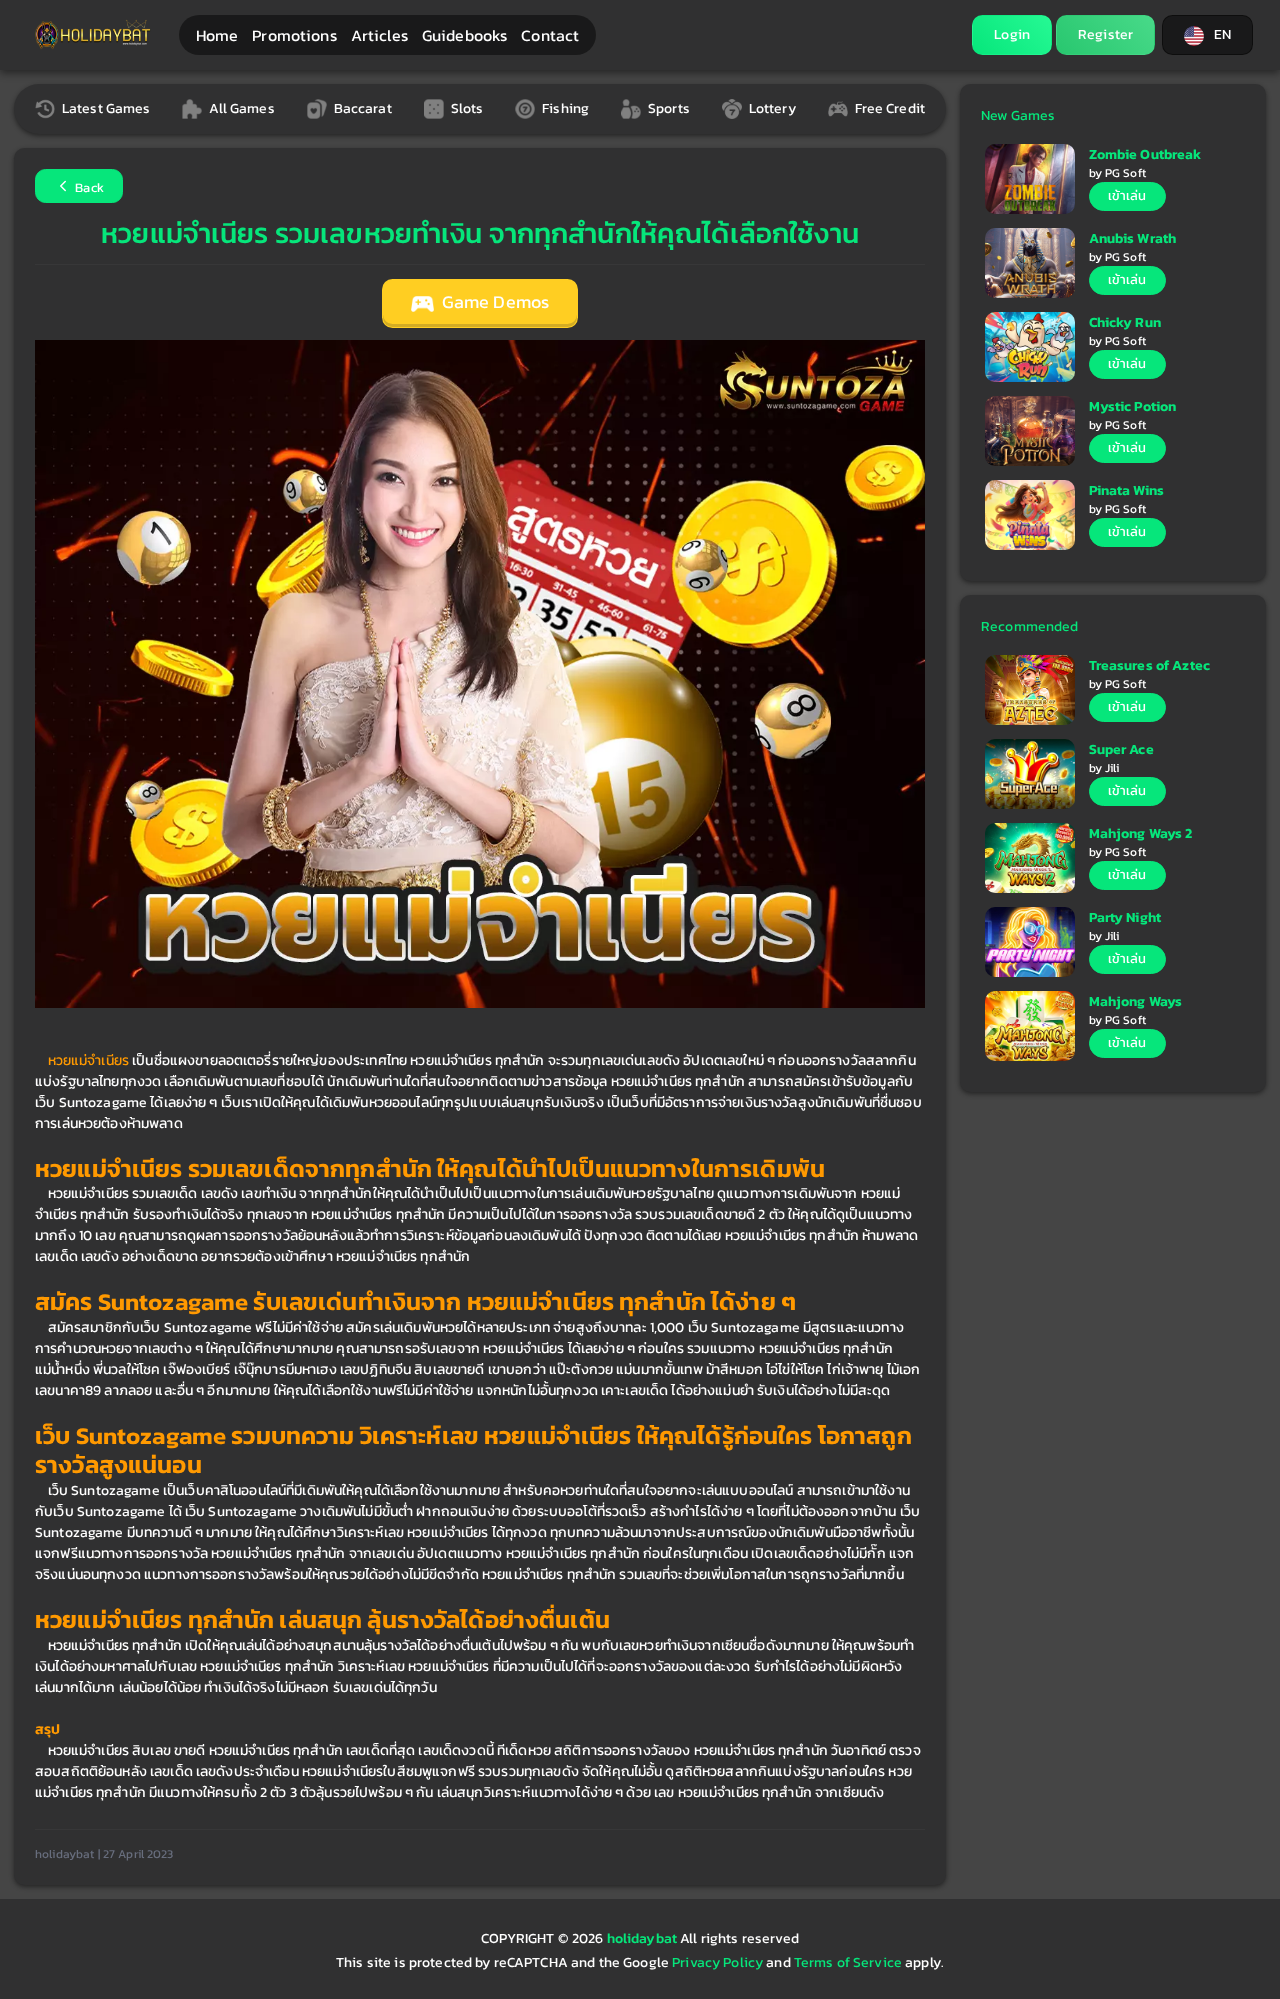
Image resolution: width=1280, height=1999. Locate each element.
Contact (550, 35)
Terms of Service (848, 1962)
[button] (1207, 35)
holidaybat (644, 1938)
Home (217, 35)
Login (1012, 34)
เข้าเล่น (1127, 195)
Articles (379, 35)
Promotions (294, 35)
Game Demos (494, 302)
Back (88, 187)
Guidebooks (464, 35)
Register (1105, 34)
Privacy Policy (717, 1962)
